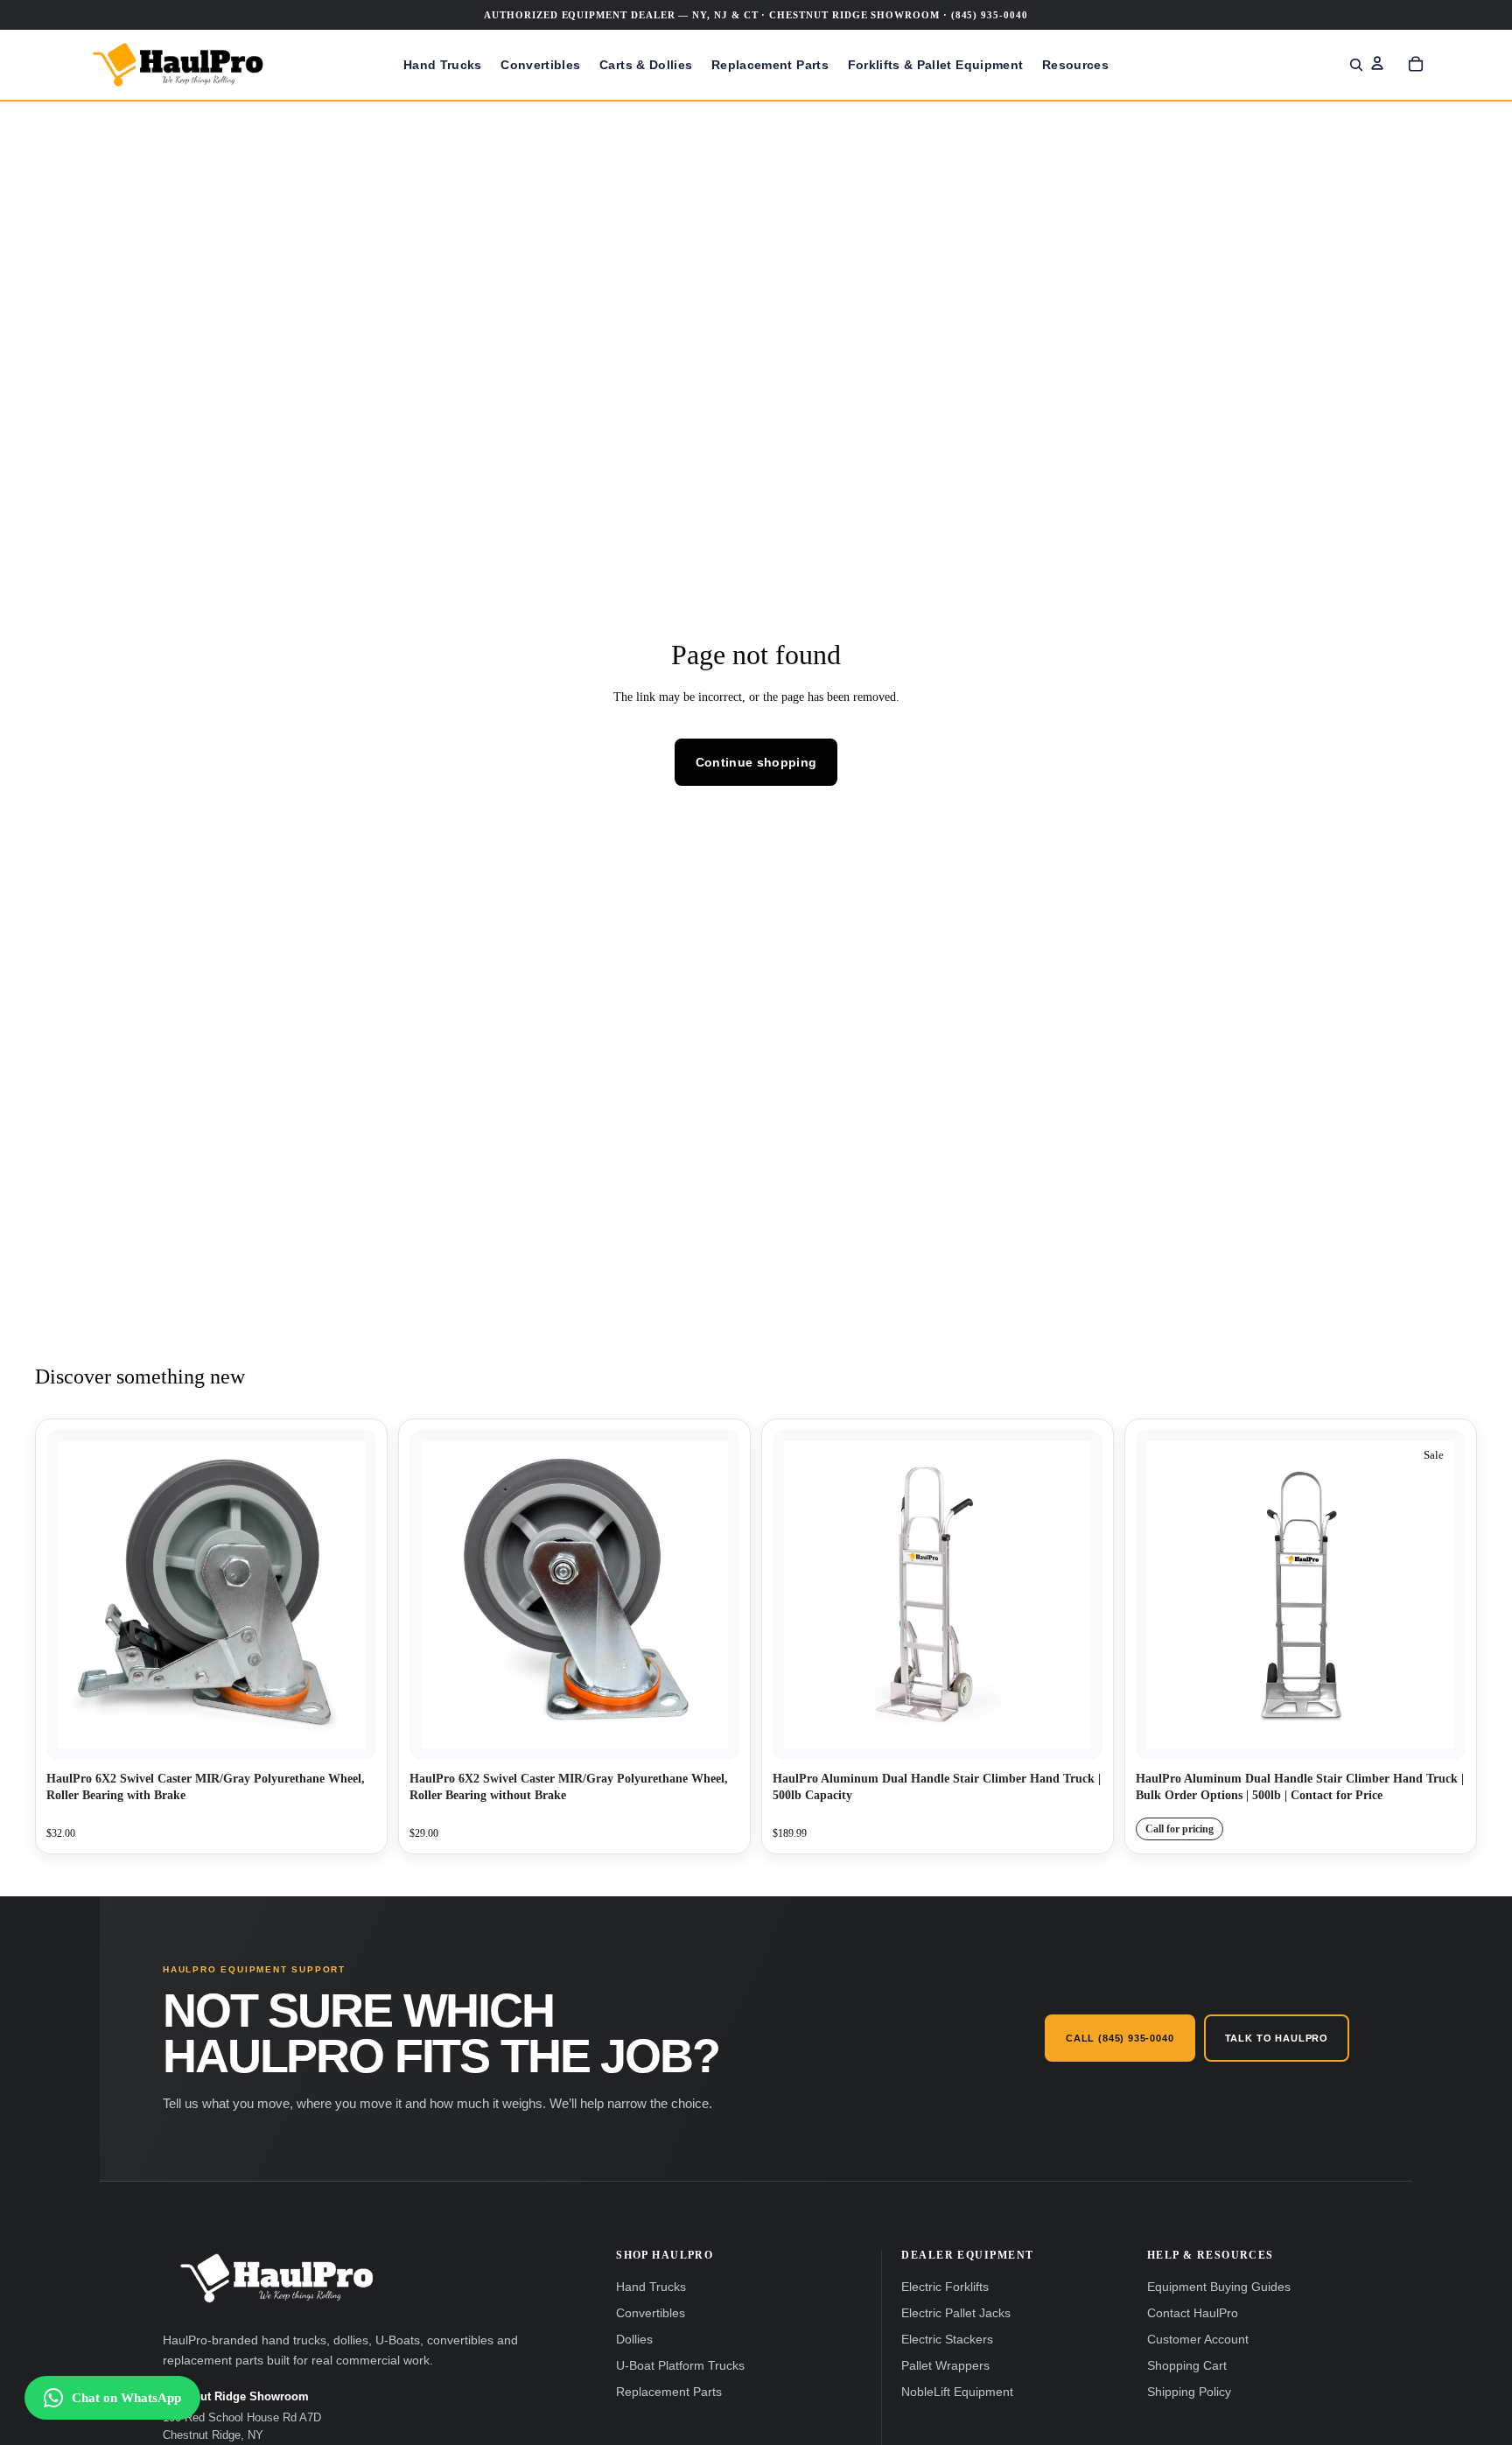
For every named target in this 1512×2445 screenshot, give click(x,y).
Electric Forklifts (945, 2287)
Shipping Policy (1189, 2392)
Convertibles (651, 2313)
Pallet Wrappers (945, 2366)
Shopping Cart (1187, 2366)
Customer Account (1198, 2340)
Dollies (634, 2340)
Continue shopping (756, 762)
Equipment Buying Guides (1219, 2287)
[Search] (1356, 65)
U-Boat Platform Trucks (680, 2366)
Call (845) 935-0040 (1120, 2038)
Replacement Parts (669, 2392)
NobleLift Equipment (957, 2392)
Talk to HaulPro (1277, 2038)
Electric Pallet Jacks (956, 2313)
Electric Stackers (947, 2340)
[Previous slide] (799, 1595)
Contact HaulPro (1193, 2313)
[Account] (1377, 63)
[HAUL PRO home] (276, 2278)
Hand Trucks (651, 2287)
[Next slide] (1076, 1595)
